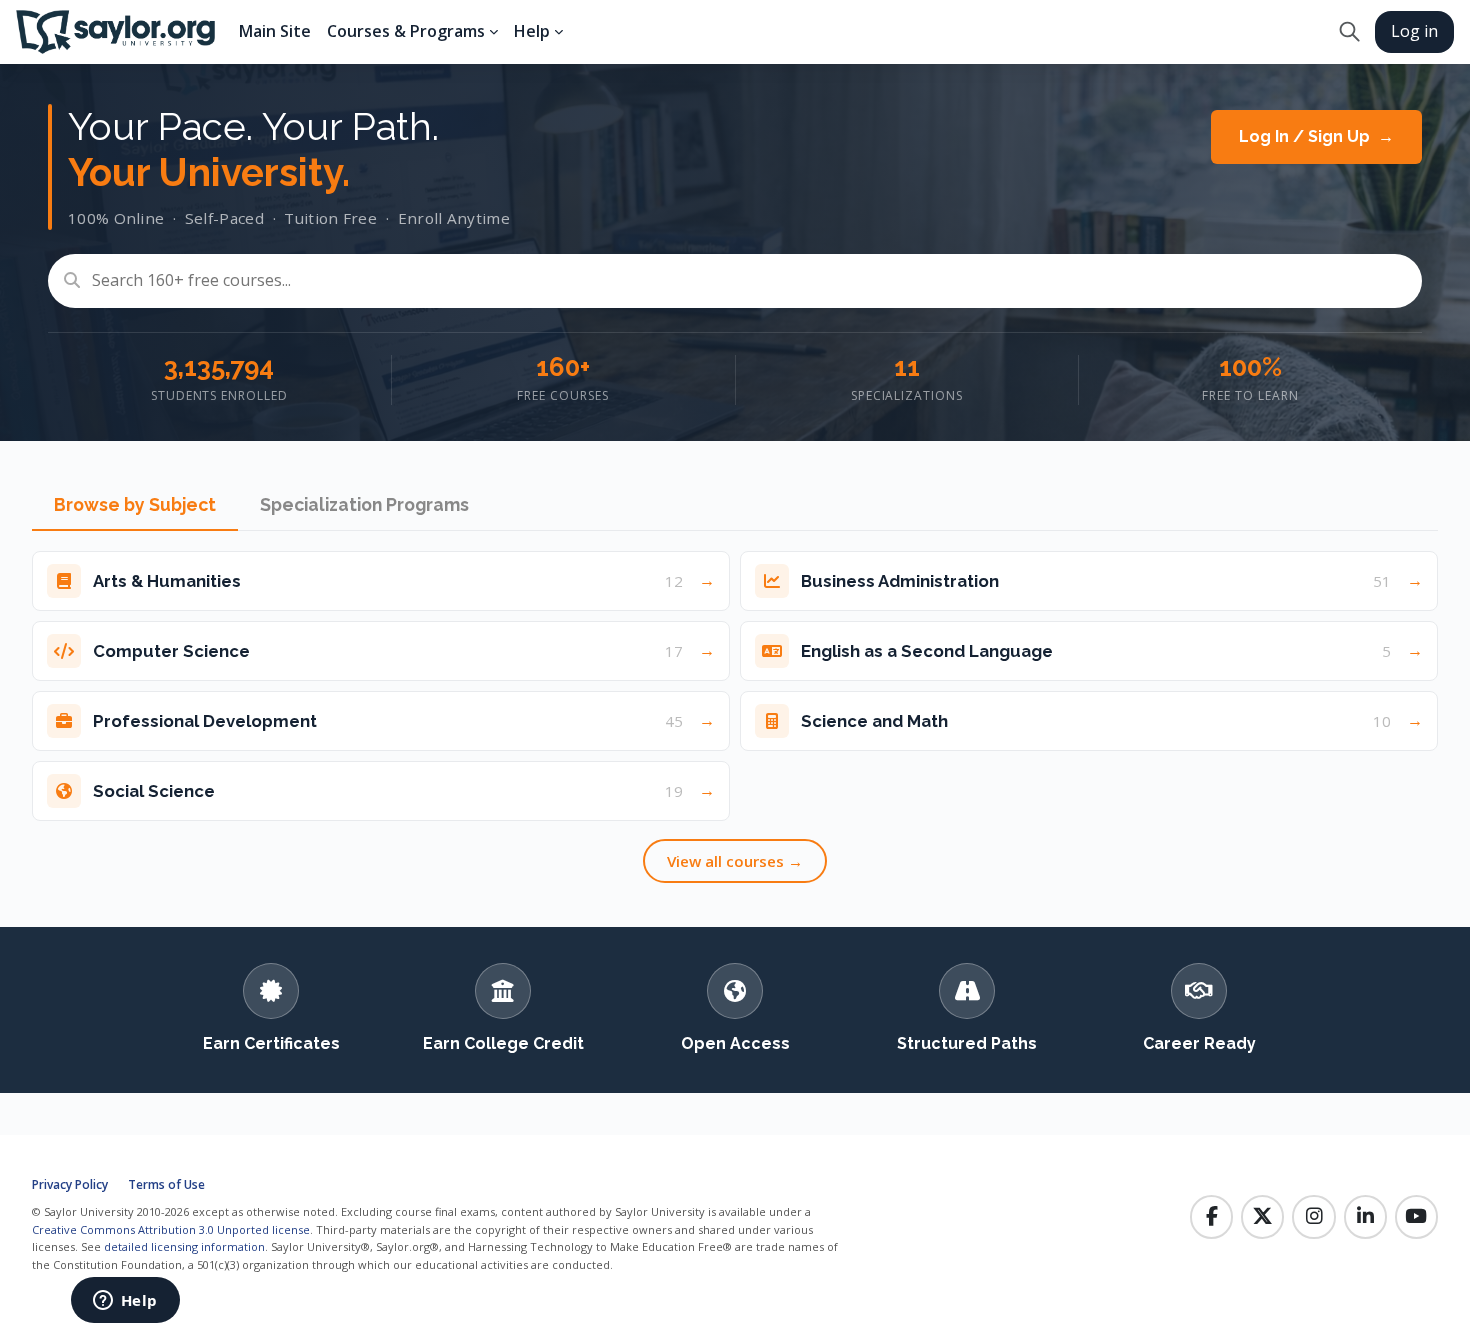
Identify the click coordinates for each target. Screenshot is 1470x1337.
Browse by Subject (135, 504)
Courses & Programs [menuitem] (406, 31)
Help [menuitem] (532, 31)
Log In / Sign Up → (1316, 136)
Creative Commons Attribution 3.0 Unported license (171, 1229)
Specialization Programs (364, 504)
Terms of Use (166, 1184)
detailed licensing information (184, 1246)
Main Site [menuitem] (275, 31)
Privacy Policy (70, 1184)
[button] (1349, 32)
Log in (1414, 31)
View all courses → (735, 861)
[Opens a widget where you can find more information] (125, 1302)
